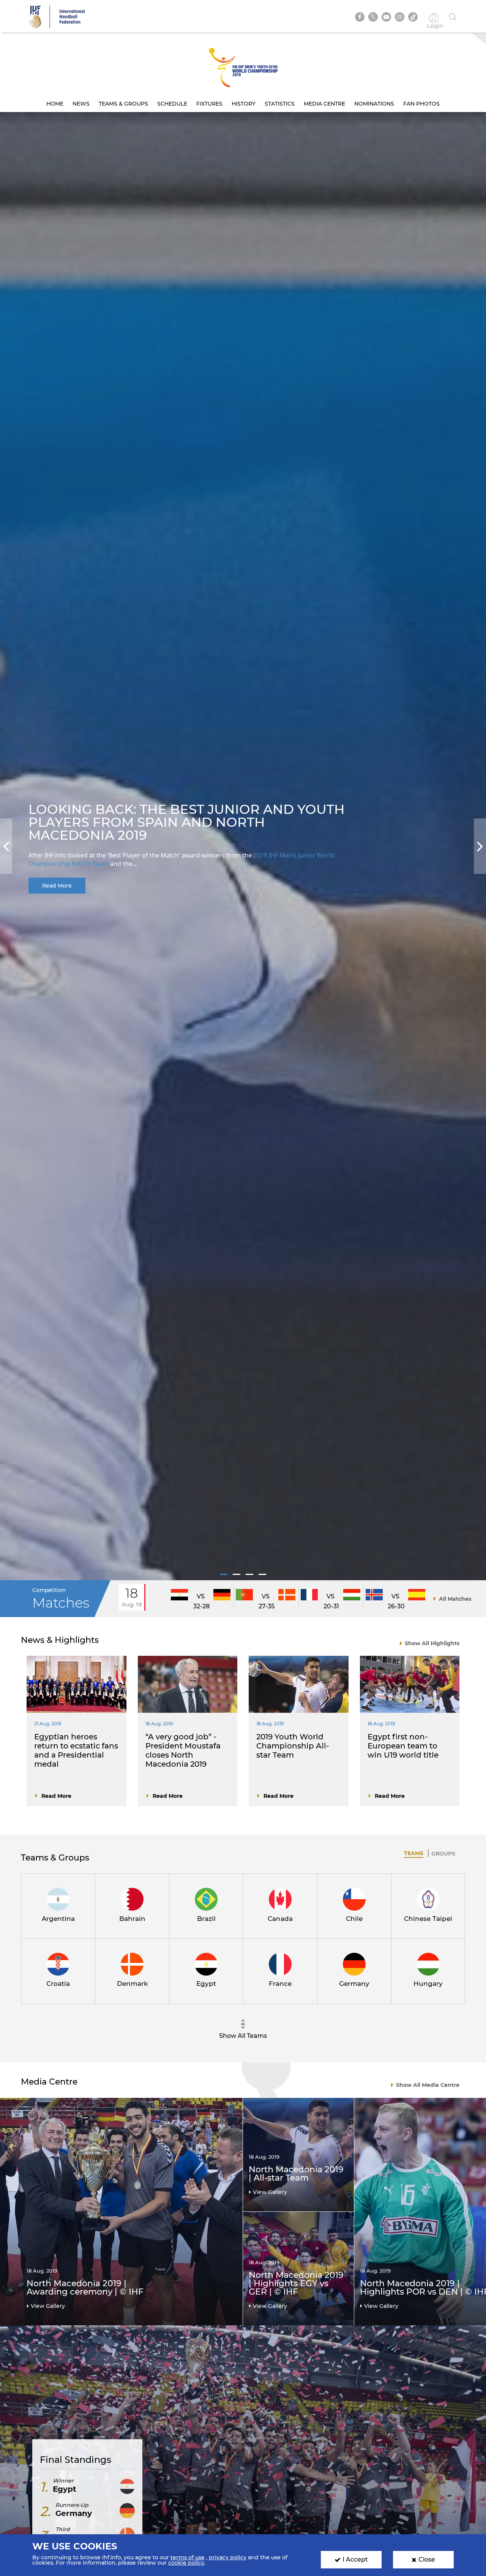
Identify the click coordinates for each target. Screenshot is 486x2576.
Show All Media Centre (428, 2085)
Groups (443, 1854)
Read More (57, 886)
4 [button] (262, 1574)
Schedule (172, 104)
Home (55, 104)
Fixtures (209, 104)
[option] (243, 846)
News (81, 104)
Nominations (374, 104)
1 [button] (224, 1574)
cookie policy (186, 2563)
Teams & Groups (123, 104)
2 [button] (237, 1574)
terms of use (188, 2557)
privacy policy (228, 2557)
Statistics (280, 104)
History (244, 104)
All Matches (455, 1599)
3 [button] (249, 1574)
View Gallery (48, 2306)
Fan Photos (421, 104)
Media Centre (324, 104)
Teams (414, 1853)
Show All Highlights (432, 1643)
